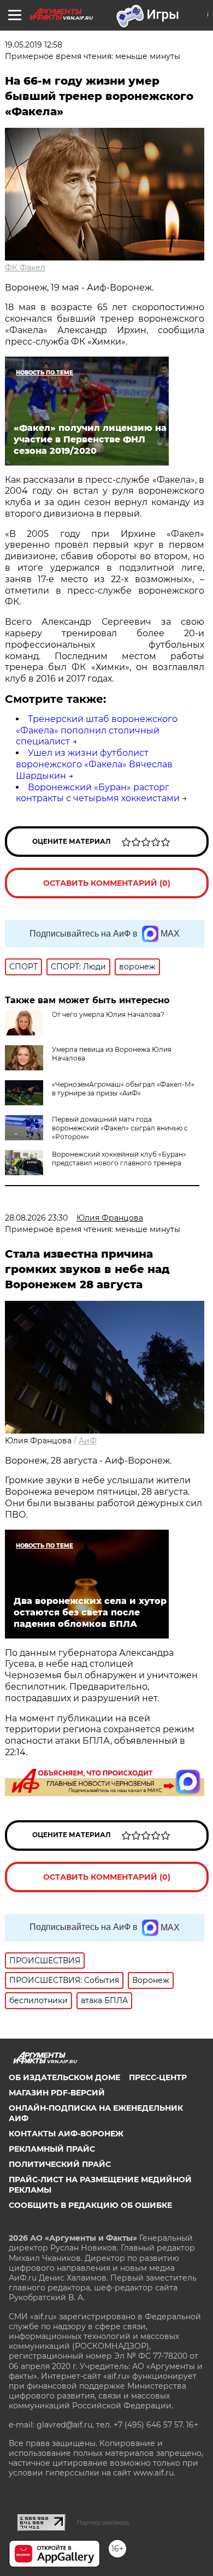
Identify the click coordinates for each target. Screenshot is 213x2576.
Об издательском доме (64, 2077)
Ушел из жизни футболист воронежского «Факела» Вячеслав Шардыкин (94, 764)
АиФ (88, 1441)
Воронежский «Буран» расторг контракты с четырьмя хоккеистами (98, 793)
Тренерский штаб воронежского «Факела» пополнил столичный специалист (97, 730)
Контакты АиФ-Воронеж (66, 2134)
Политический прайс (60, 2164)
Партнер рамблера (103, 2522)
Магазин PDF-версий (57, 2093)
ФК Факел (25, 268)
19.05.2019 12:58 (34, 45)
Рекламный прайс (52, 2149)
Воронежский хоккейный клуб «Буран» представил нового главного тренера (119, 1159)
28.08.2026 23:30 (36, 1218)
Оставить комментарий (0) (107, 883)
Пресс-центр (158, 2077)
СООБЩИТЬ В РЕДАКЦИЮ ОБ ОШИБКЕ (90, 2205)
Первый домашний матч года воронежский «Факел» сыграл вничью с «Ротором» (120, 1128)
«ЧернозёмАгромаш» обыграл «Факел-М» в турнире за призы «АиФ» (123, 1089)
